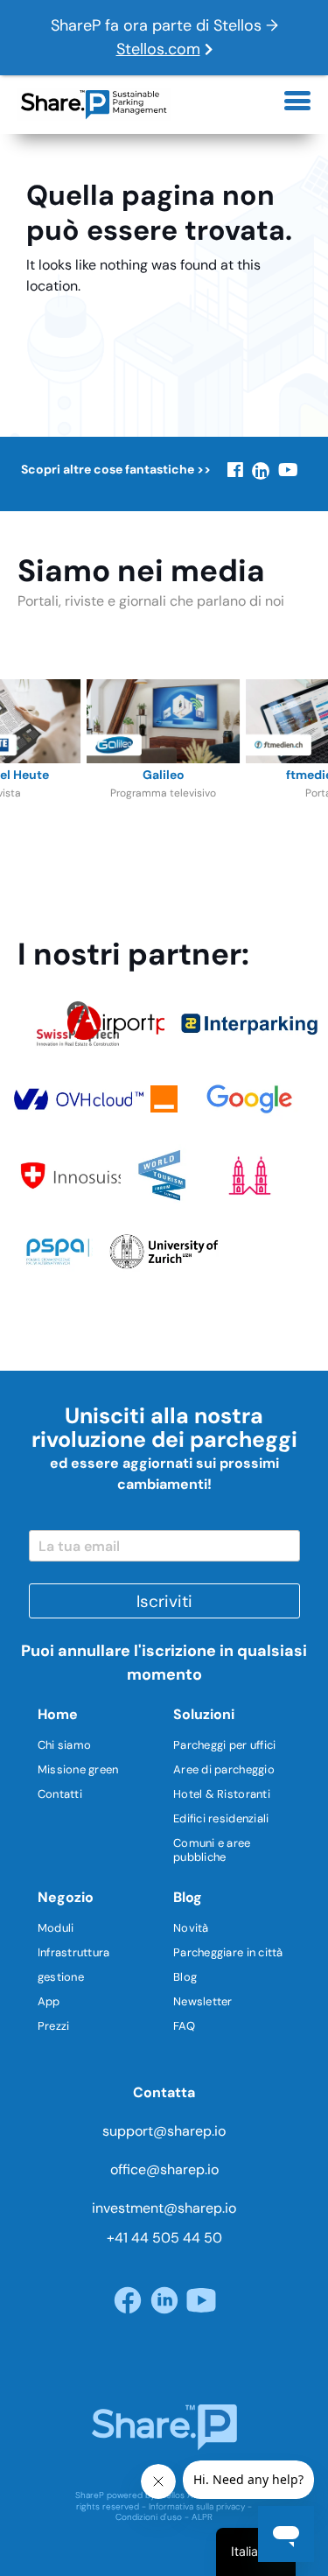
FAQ (184, 2026)
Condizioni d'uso (149, 2517)
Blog (188, 1897)
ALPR (202, 2517)
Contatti (60, 1794)
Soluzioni (204, 1714)
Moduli (56, 1928)
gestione (61, 1977)
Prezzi (54, 2026)
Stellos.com (158, 49)
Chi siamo (64, 1745)
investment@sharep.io (164, 2208)
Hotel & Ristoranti (222, 1794)
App (49, 2001)
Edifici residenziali (221, 1818)
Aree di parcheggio (224, 1769)
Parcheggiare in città (228, 1952)
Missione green (78, 1769)
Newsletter (203, 2001)
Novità (191, 1928)
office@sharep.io (164, 2169)
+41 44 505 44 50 (164, 2238)
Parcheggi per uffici (224, 1745)
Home (58, 1714)
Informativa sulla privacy (197, 2506)
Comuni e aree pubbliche (212, 1850)
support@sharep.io (164, 2131)
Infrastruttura (74, 1952)
